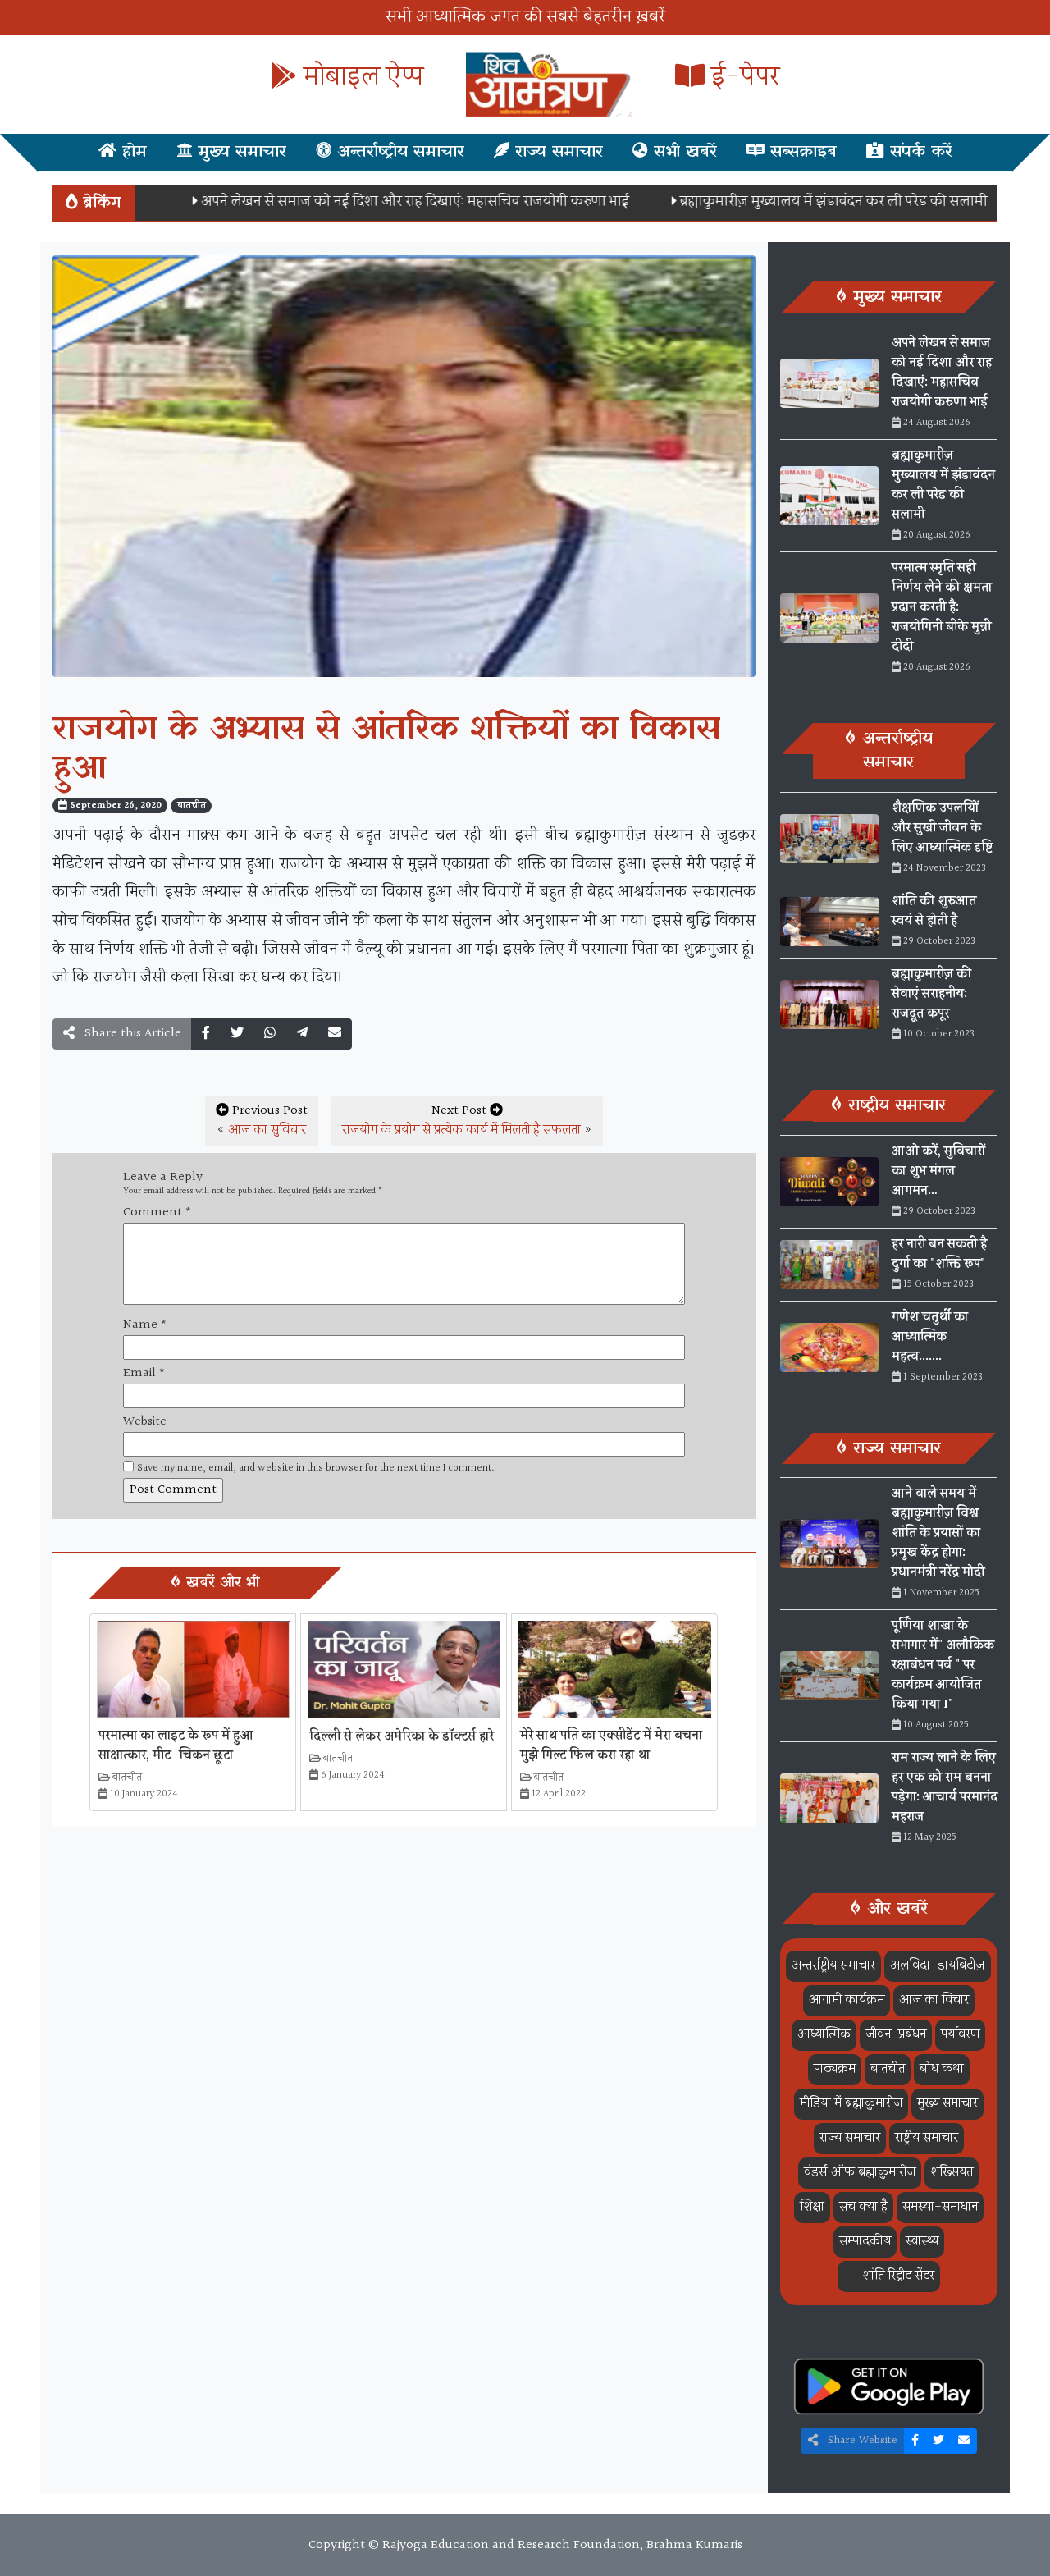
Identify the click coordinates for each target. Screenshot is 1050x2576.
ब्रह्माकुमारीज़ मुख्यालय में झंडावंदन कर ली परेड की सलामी (784, 201)
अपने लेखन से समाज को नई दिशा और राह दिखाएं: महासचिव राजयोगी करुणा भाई (365, 201)
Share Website (861, 2441)
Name (145, 1325)
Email (144, 1374)
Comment (157, 1213)
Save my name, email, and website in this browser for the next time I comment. (316, 1469)
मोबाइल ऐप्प (360, 78)
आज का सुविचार (267, 1130)
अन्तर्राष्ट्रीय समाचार (398, 152)
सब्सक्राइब (801, 152)
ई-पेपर (742, 78)
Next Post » (467, 1121)
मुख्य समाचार (239, 152)
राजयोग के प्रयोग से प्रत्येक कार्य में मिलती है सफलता (461, 1130)
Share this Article (131, 1034)
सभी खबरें (682, 152)
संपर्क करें (918, 152)
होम (132, 152)
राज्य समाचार (556, 152)
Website (145, 1422)
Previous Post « (262, 1121)
